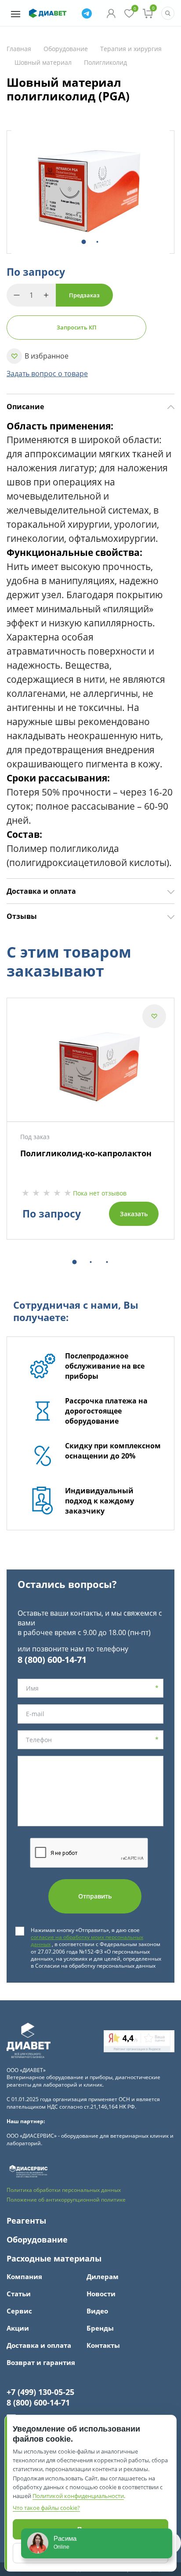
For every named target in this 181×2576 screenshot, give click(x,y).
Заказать (134, 1214)
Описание (25, 407)
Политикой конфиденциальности (78, 2496)
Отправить (95, 1896)
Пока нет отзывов (100, 1193)
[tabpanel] (90, 192)
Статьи (19, 2294)
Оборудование (37, 2240)
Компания (24, 2277)
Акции (18, 2328)
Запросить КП (77, 327)
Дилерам (103, 2277)
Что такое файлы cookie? (46, 2508)
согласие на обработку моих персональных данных (87, 1941)
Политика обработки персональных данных (64, 2190)
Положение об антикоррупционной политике (66, 2200)
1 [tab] (82, 242)
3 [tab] (105, 1263)
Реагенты (26, 2221)
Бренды (100, 2328)
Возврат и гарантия (41, 2363)
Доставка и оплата (41, 891)
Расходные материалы (54, 2259)
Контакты (103, 2345)
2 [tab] (96, 242)
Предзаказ (84, 295)
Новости (101, 2294)
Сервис (19, 2311)
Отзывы (22, 916)
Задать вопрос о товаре (47, 374)
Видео (97, 2311)
